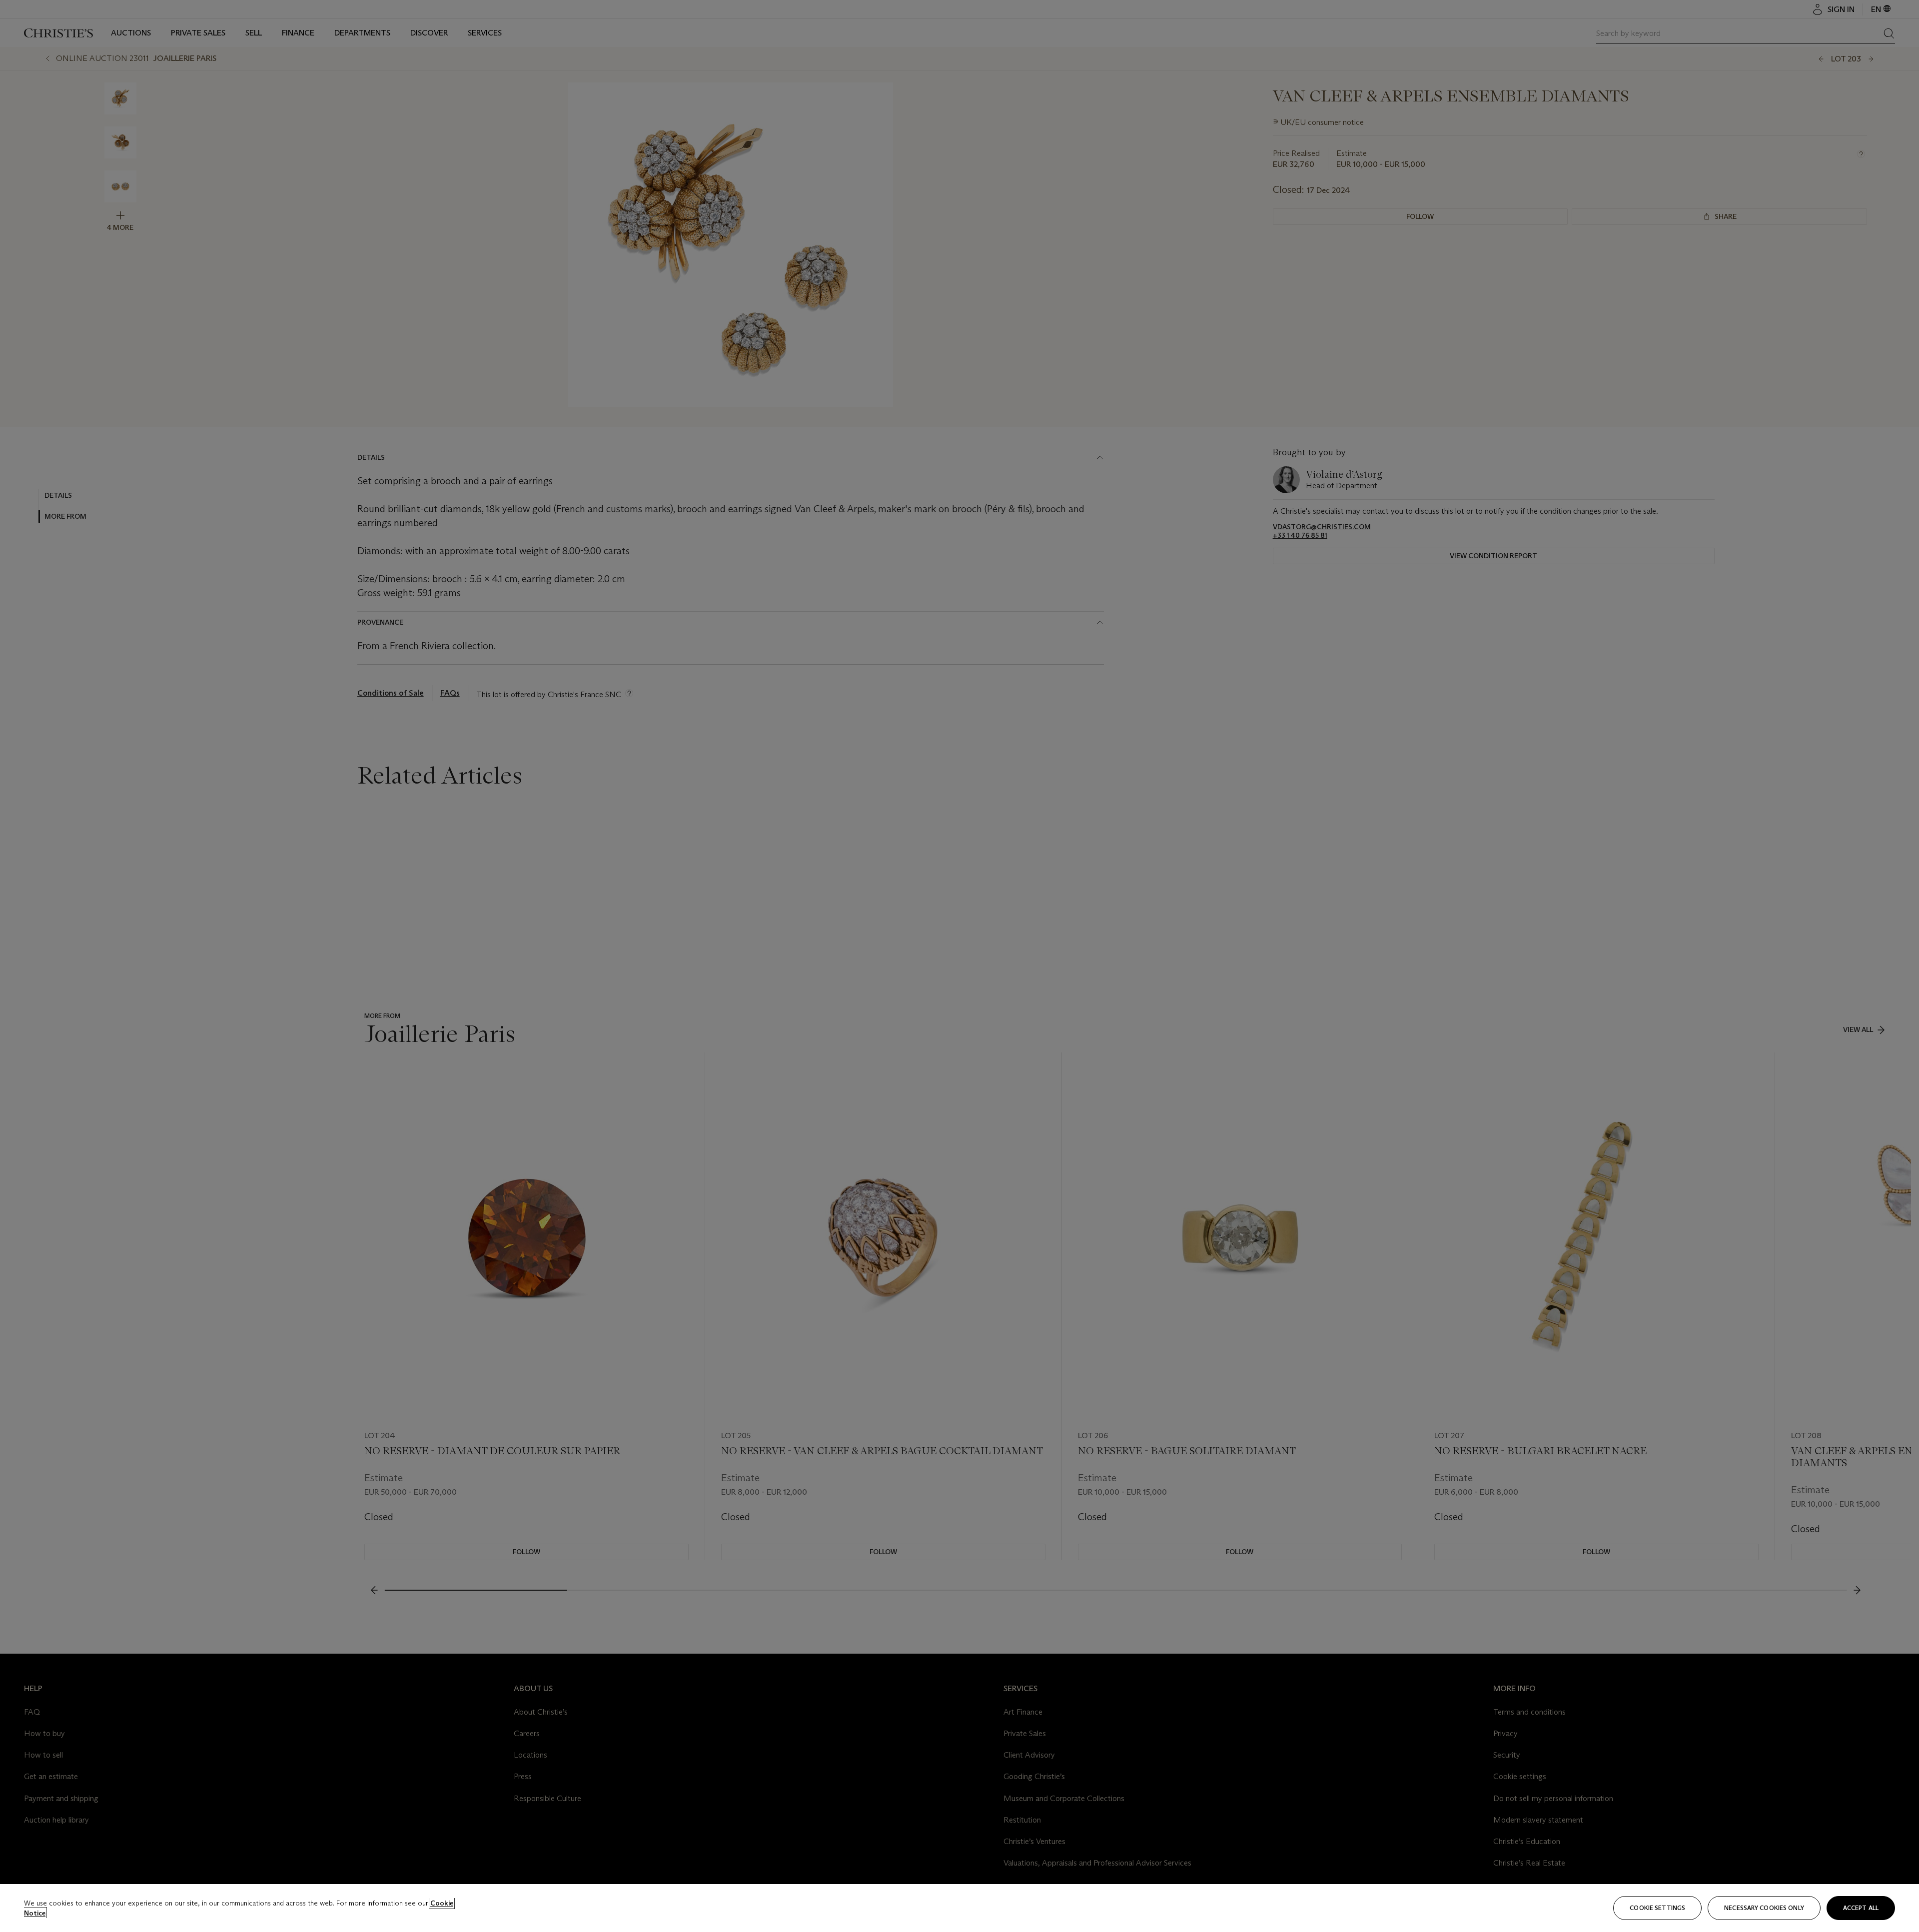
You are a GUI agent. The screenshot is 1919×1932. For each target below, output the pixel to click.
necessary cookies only (1764, 1908)
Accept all (1861, 1908)
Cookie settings (1657, 1908)
